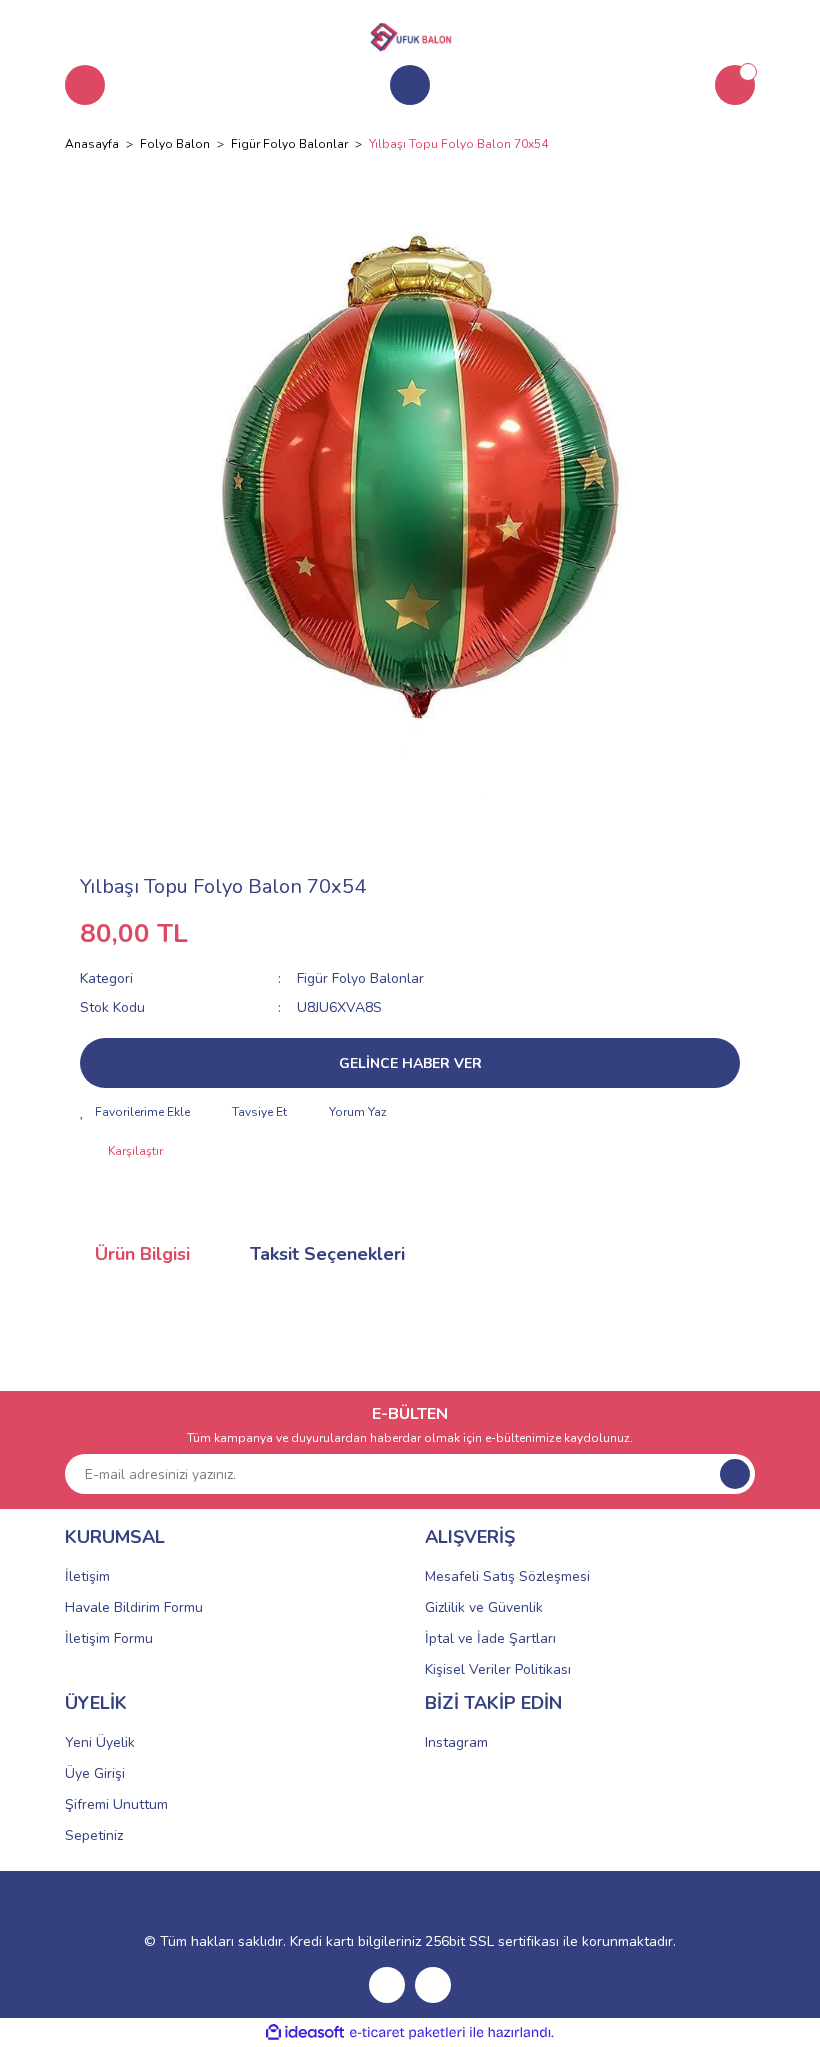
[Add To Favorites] (135, 1112)
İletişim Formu (109, 1638)
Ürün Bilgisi (142, 1254)
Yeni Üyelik (100, 1742)
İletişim (87, 1576)
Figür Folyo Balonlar (360, 978)
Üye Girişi (95, 1773)
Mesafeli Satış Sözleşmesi (507, 1576)
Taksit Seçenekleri (327, 1254)
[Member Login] (410, 85)
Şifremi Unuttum (116, 1804)
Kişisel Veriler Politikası (498, 1669)
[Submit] (735, 1474)
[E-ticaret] (407, 2033)
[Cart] (735, 85)
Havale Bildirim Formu (134, 1607)
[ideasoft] (305, 2032)
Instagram (456, 1742)
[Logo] (410, 34)
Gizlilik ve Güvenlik (484, 1607)
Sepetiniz (94, 1835)
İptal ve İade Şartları (490, 1638)
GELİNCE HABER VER (410, 1063)
